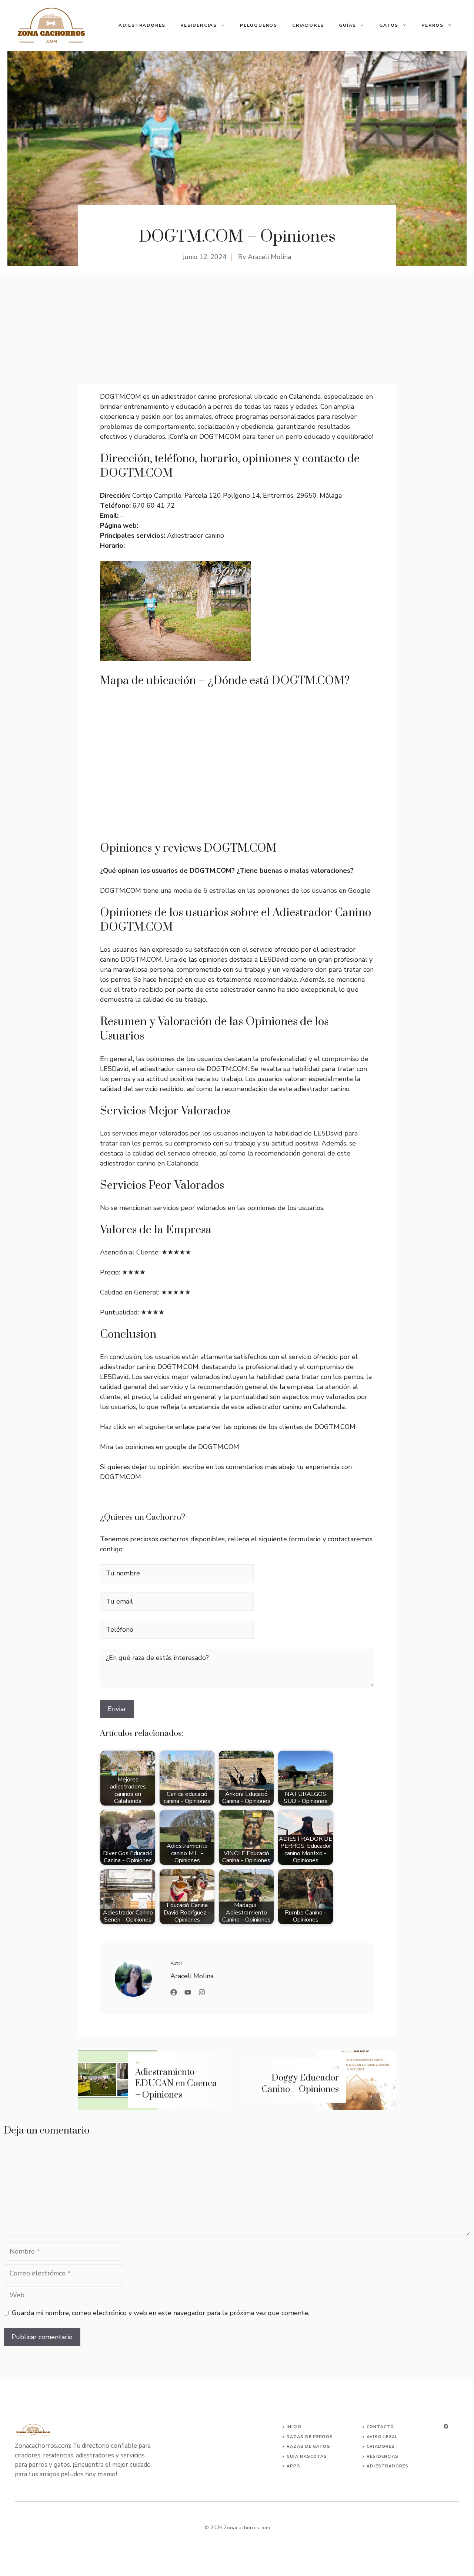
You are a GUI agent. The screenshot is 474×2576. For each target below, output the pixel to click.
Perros (433, 25)
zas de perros (313, 2437)
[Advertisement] (237, 329)
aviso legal (382, 2437)
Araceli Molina (269, 257)
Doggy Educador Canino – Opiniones (300, 2084)
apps (293, 2466)
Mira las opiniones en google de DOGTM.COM (170, 1447)
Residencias (199, 25)
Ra (290, 2437)
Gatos (389, 25)
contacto (380, 2427)
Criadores (308, 25)
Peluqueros (259, 25)
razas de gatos (308, 2446)
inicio (294, 2427)
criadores (381, 2446)
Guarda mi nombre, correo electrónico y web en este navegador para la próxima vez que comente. (161, 2313)
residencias (383, 2456)
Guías (348, 25)
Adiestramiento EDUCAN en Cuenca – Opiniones (176, 2084)
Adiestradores (142, 25)
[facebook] (446, 2426)
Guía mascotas (307, 2456)
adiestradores (388, 2466)
